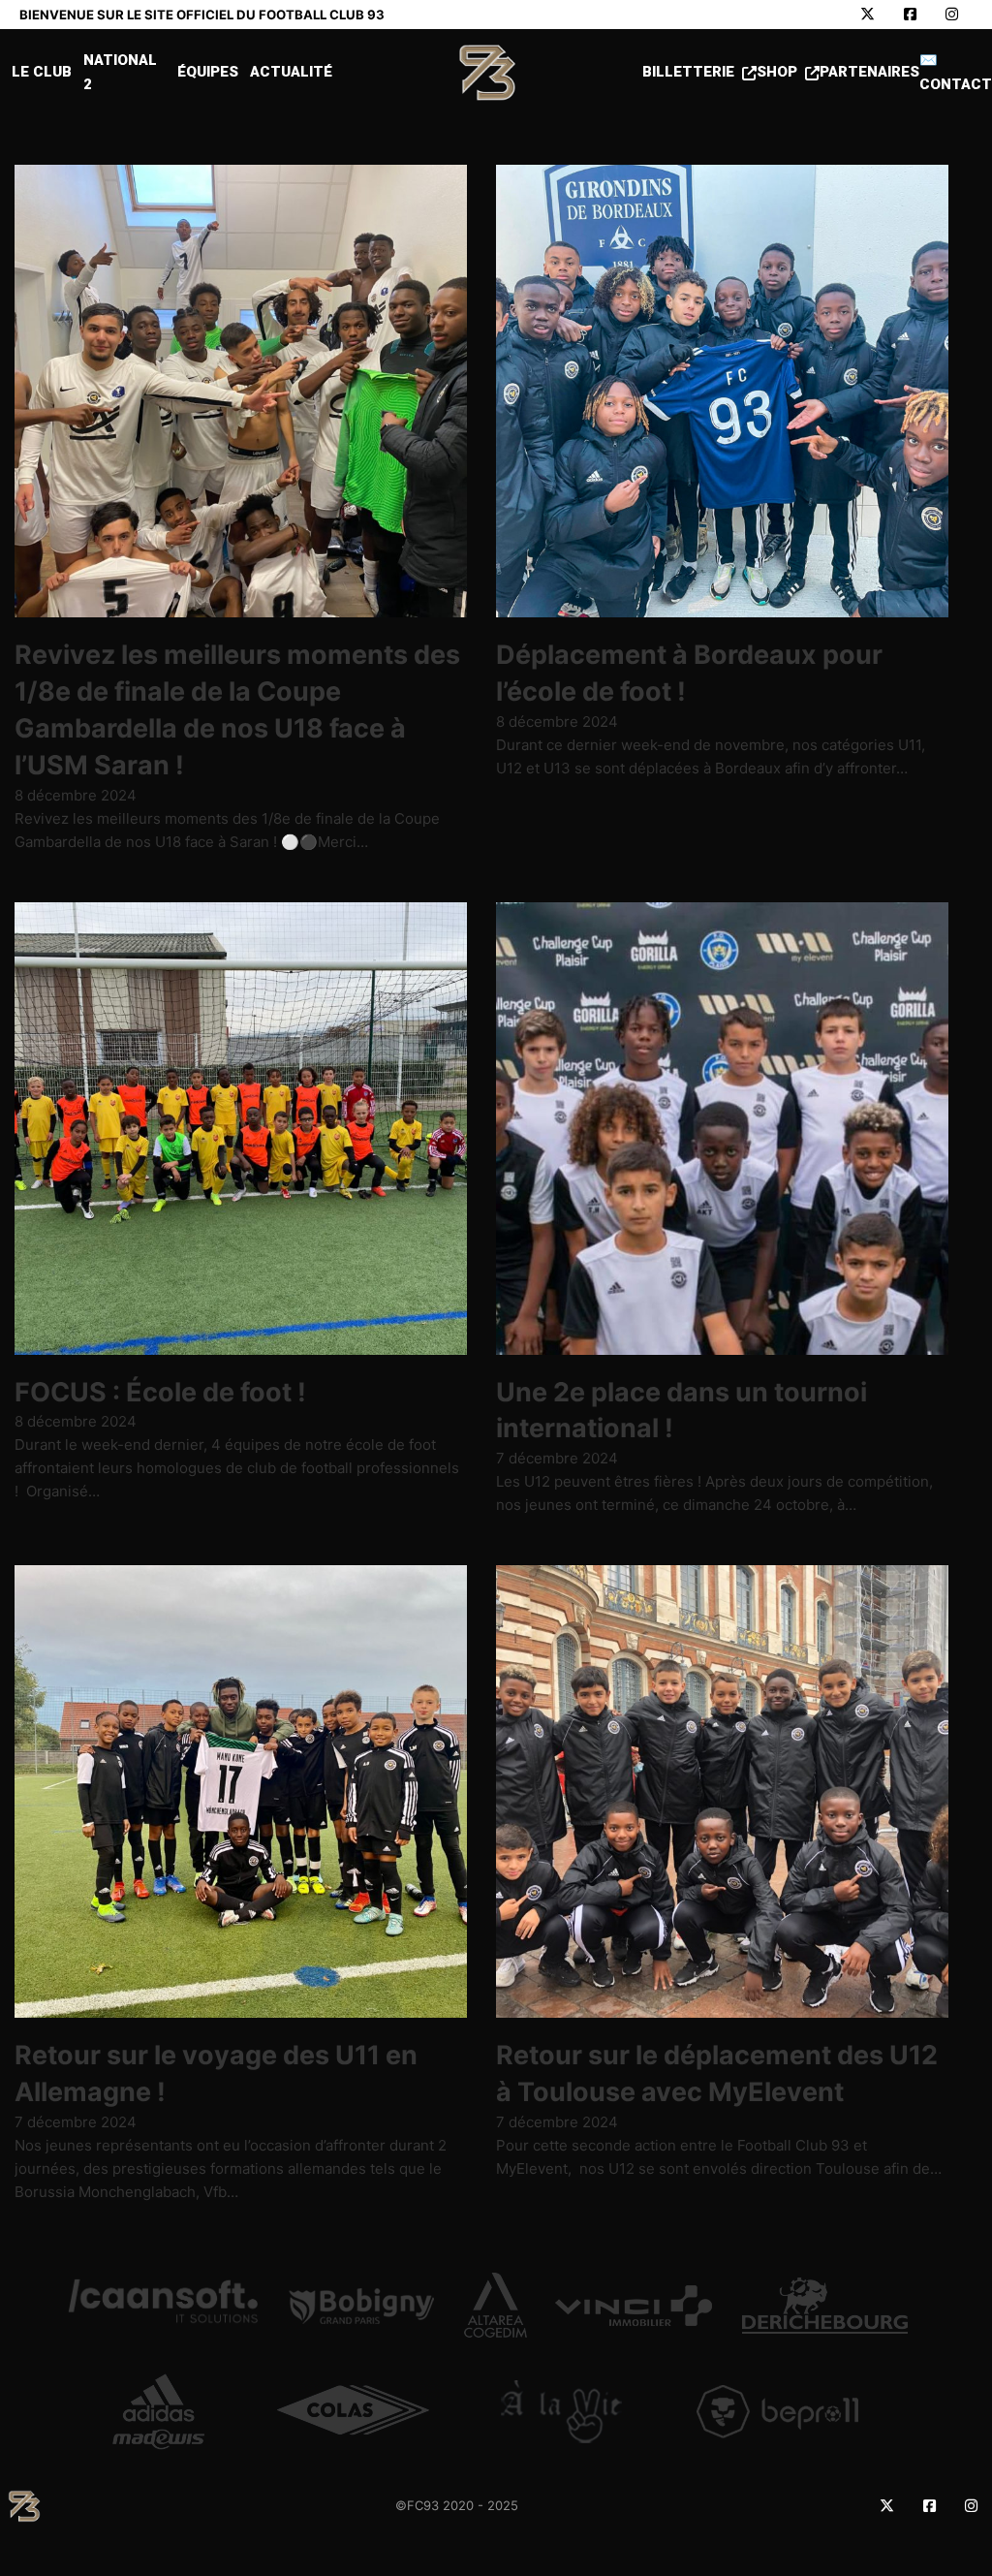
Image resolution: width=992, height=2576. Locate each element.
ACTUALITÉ (291, 72)
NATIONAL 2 (120, 73)
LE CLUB (42, 72)
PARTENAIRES (869, 72)
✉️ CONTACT (956, 73)
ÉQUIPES (208, 72)
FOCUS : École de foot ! (160, 1392)
